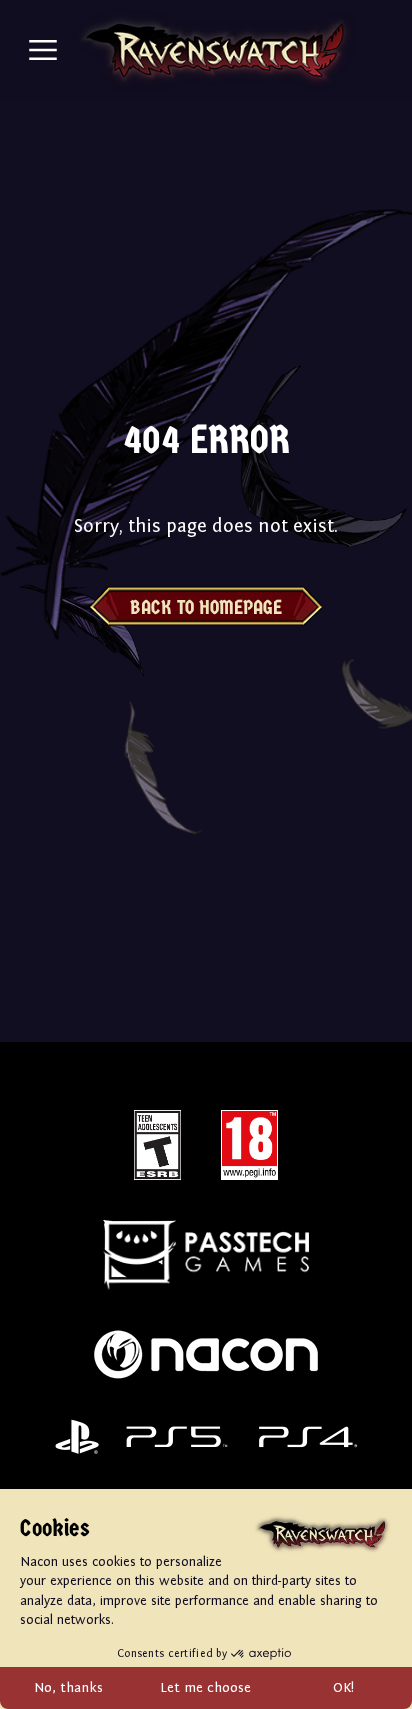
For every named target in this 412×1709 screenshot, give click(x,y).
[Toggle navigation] (43, 50)
